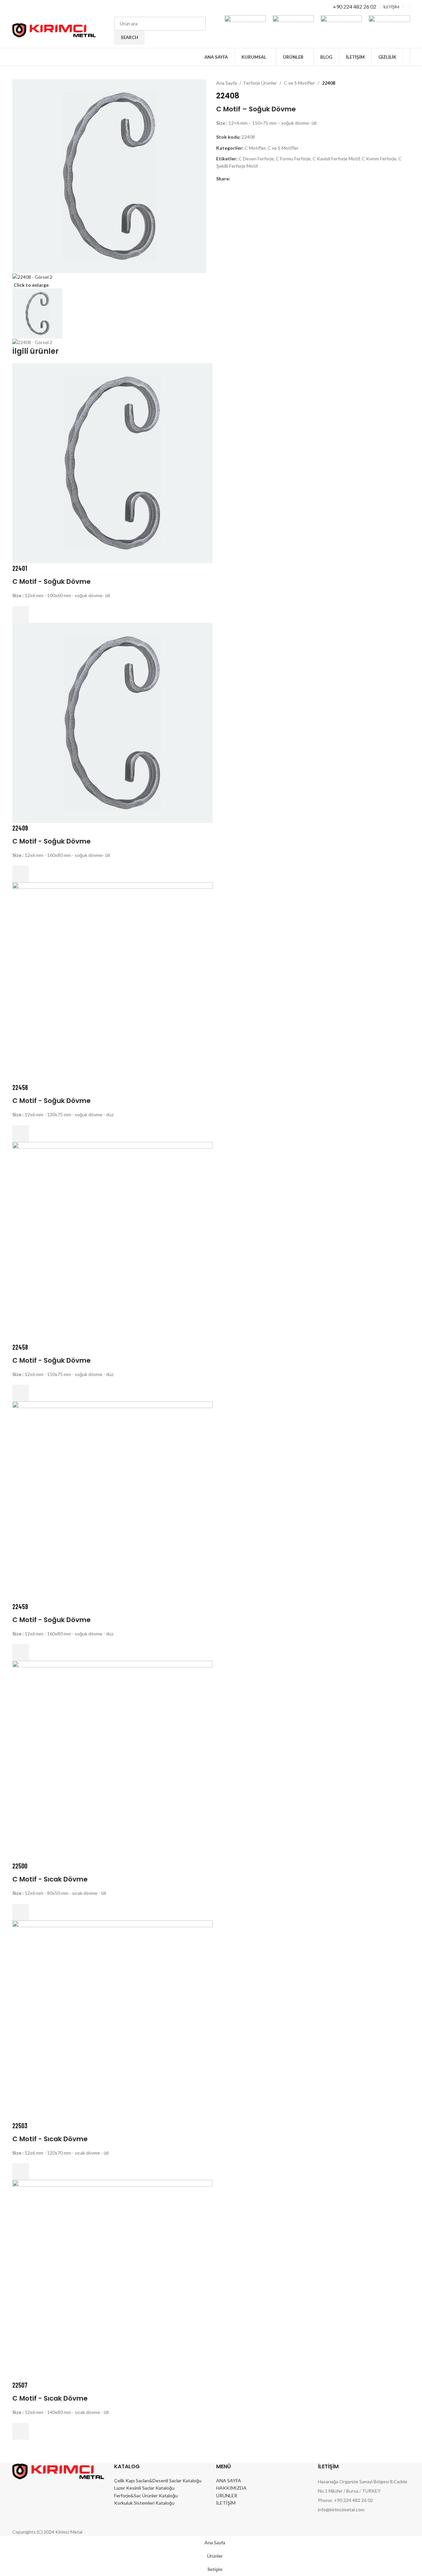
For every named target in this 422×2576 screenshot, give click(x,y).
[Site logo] (54, 30)
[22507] (112, 2279)
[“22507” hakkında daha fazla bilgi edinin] (21, 2431)
